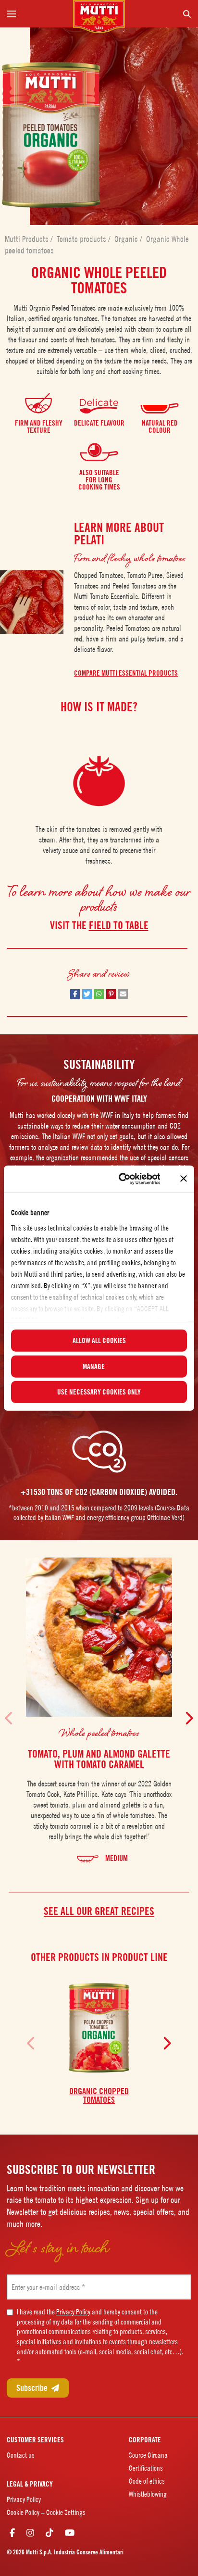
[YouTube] (70, 2533)
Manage (94, 1366)
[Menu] (36, 14)
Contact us (21, 2455)
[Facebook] (12, 2533)
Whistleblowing (148, 2494)
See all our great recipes (99, 1911)
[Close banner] (184, 1179)
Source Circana (148, 2455)
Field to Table (119, 925)
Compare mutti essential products (126, 673)
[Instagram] (30, 2533)
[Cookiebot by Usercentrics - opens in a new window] (121, 1179)
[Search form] (162, 14)
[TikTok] (49, 2533)
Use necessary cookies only (99, 1392)
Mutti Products (28, 239)
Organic (127, 239)
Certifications (146, 2468)
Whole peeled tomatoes (99, 1733)
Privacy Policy (73, 2312)
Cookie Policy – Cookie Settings (46, 2512)
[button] (75, 994)
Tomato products (82, 239)
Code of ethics (147, 2481)
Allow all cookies (99, 1341)
